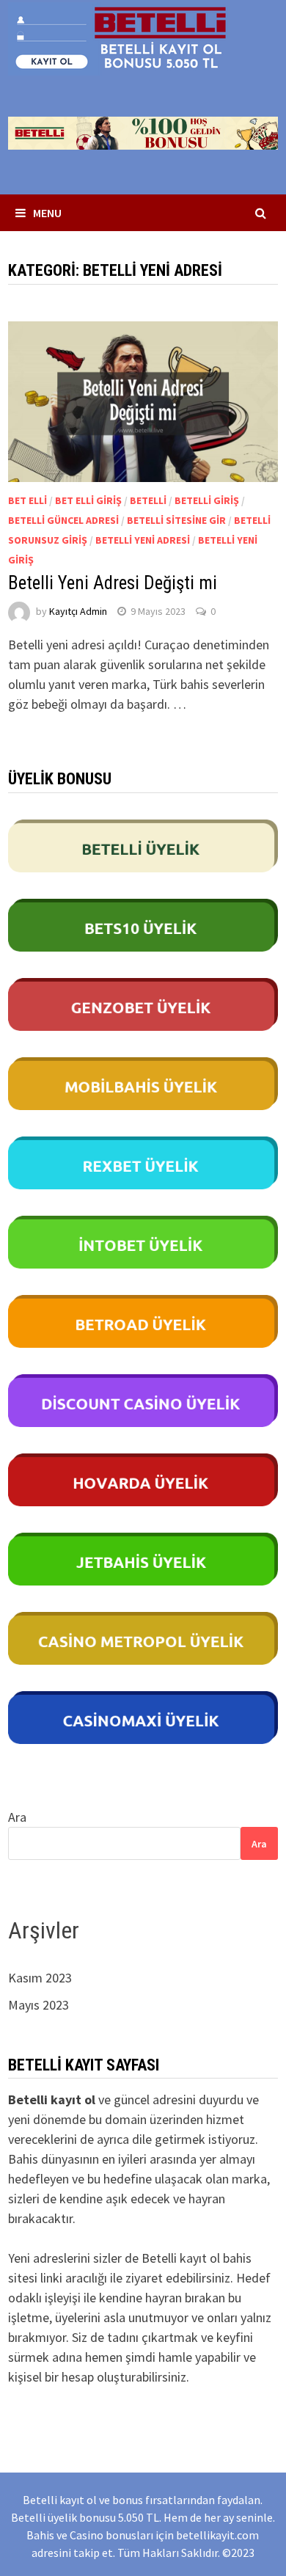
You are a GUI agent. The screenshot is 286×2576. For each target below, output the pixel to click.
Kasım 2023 (40, 1978)
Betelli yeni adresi (143, 540)
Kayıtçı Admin (78, 611)
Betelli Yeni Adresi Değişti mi (113, 583)
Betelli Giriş (207, 500)
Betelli (148, 500)
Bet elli (27, 500)
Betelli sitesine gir (176, 520)
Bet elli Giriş (88, 500)
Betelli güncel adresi (63, 520)
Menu (47, 213)
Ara (17, 1817)
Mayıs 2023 (38, 2005)
